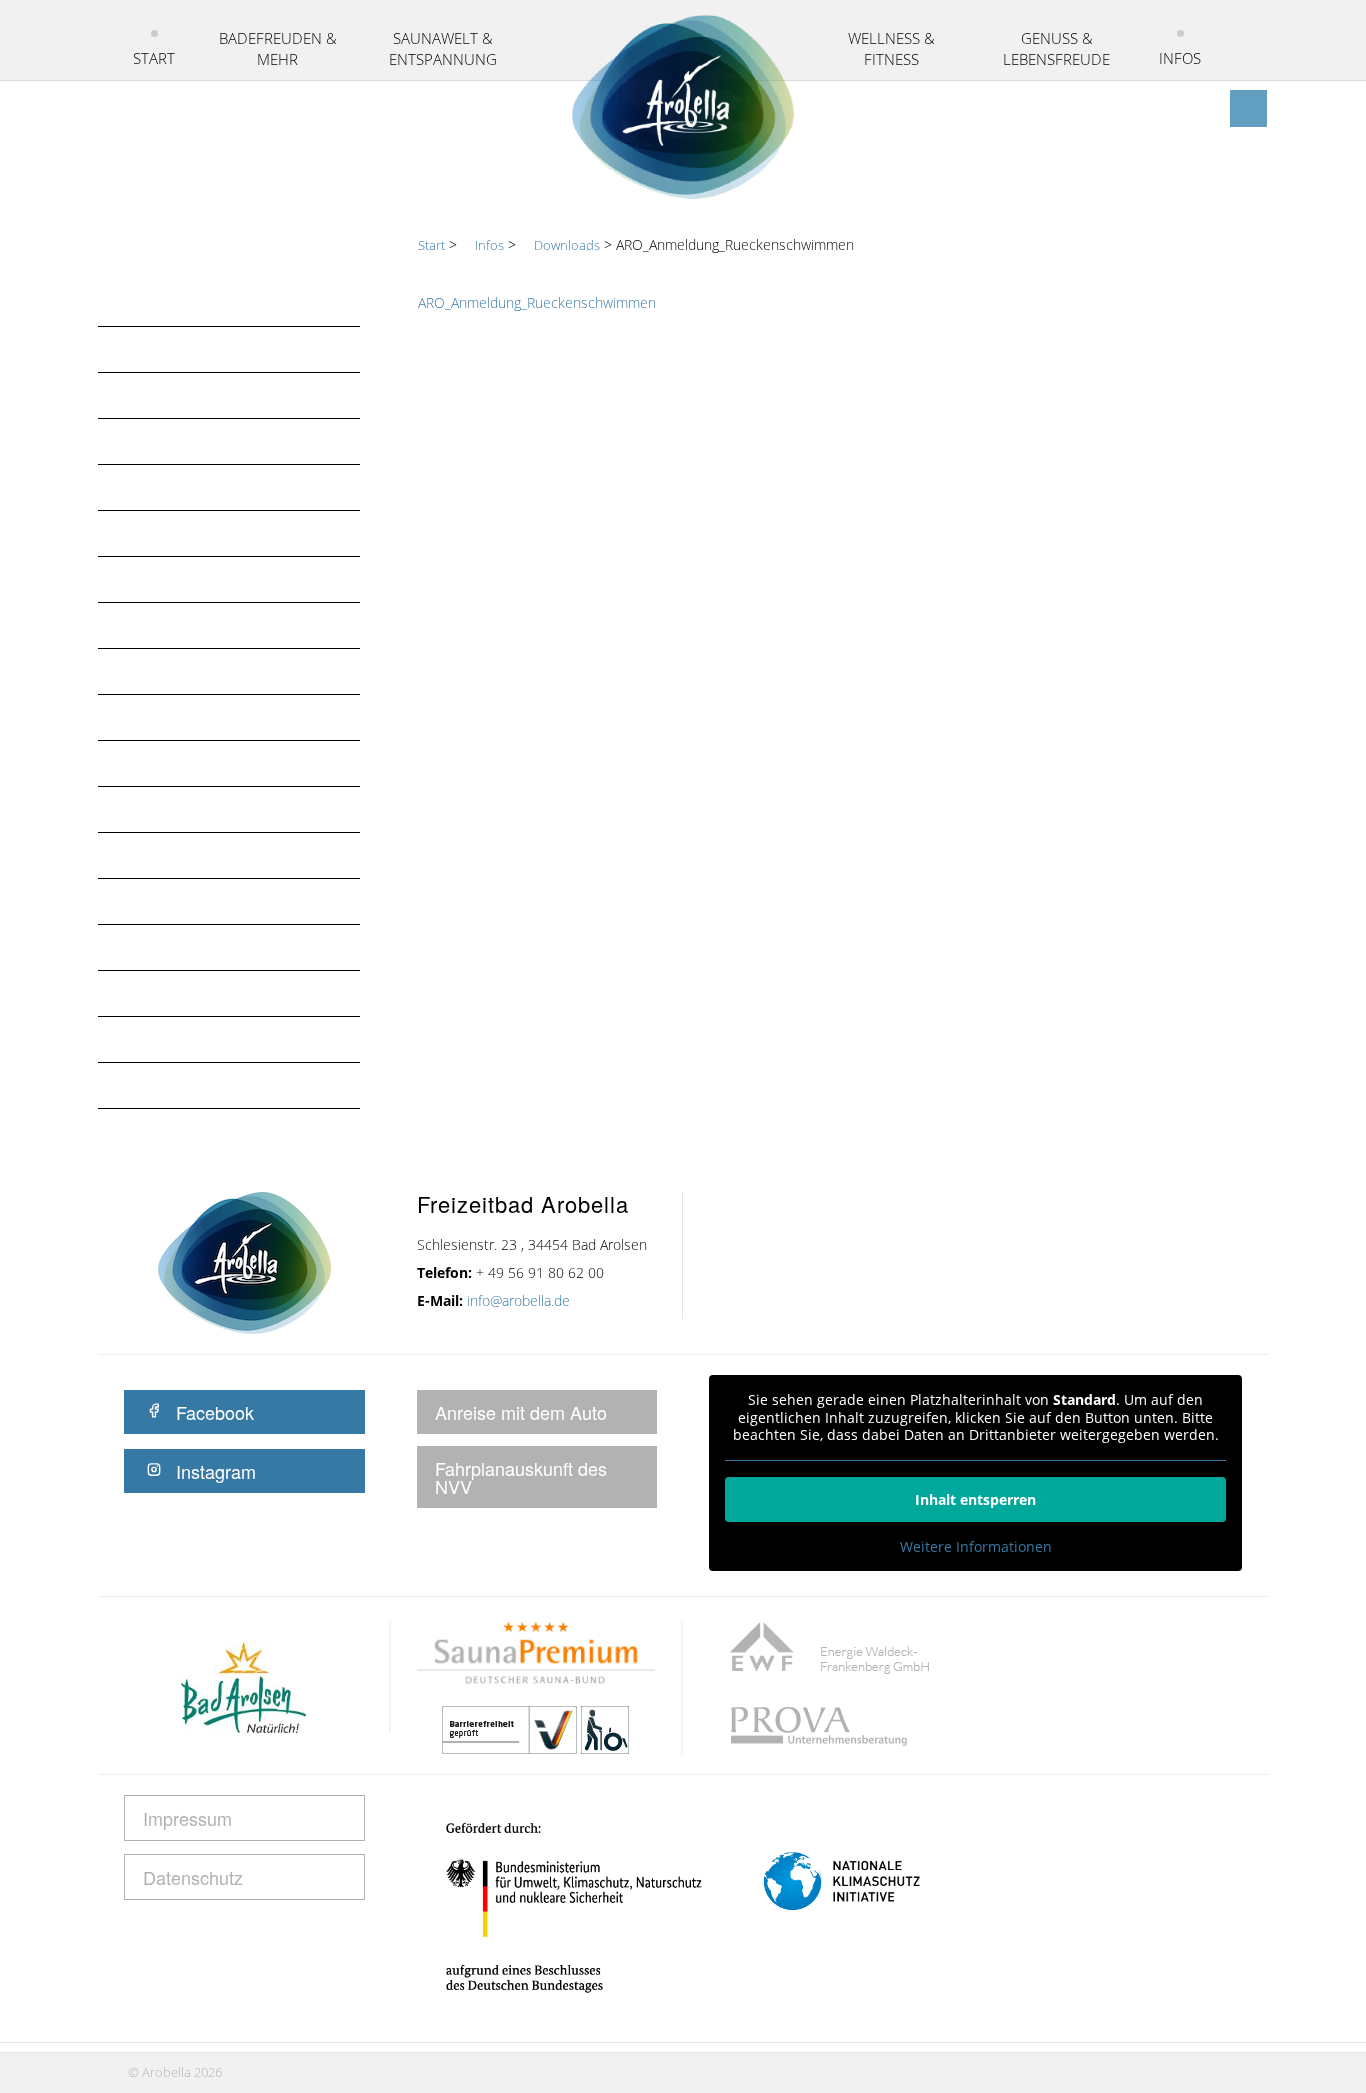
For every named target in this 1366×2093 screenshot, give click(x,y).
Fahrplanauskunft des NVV (521, 1477)
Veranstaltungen (194, 625)
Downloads (169, 855)
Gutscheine (166, 717)
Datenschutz (174, 993)
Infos (1180, 58)
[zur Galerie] (1210, 108)
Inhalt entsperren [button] (975, 1499)
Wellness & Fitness (891, 48)
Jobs (137, 671)
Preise (144, 579)
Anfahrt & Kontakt (200, 487)
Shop (140, 763)
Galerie (150, 947)
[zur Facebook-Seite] (1248, 108)
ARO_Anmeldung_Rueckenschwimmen (537, 302)
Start (154, 58)
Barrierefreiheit (187, 901)
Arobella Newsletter (207, 441)
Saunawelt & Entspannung (443, 48)
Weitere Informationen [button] (976, 1547)
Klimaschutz (172, 1039)
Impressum (163, 1085)
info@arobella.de (518, 1300)
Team (140, 809)
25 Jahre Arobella (193, 395)
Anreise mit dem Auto (521, 1412)
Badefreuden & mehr (278, 48)
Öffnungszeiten (186, 533)
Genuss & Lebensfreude (1056, 48)
